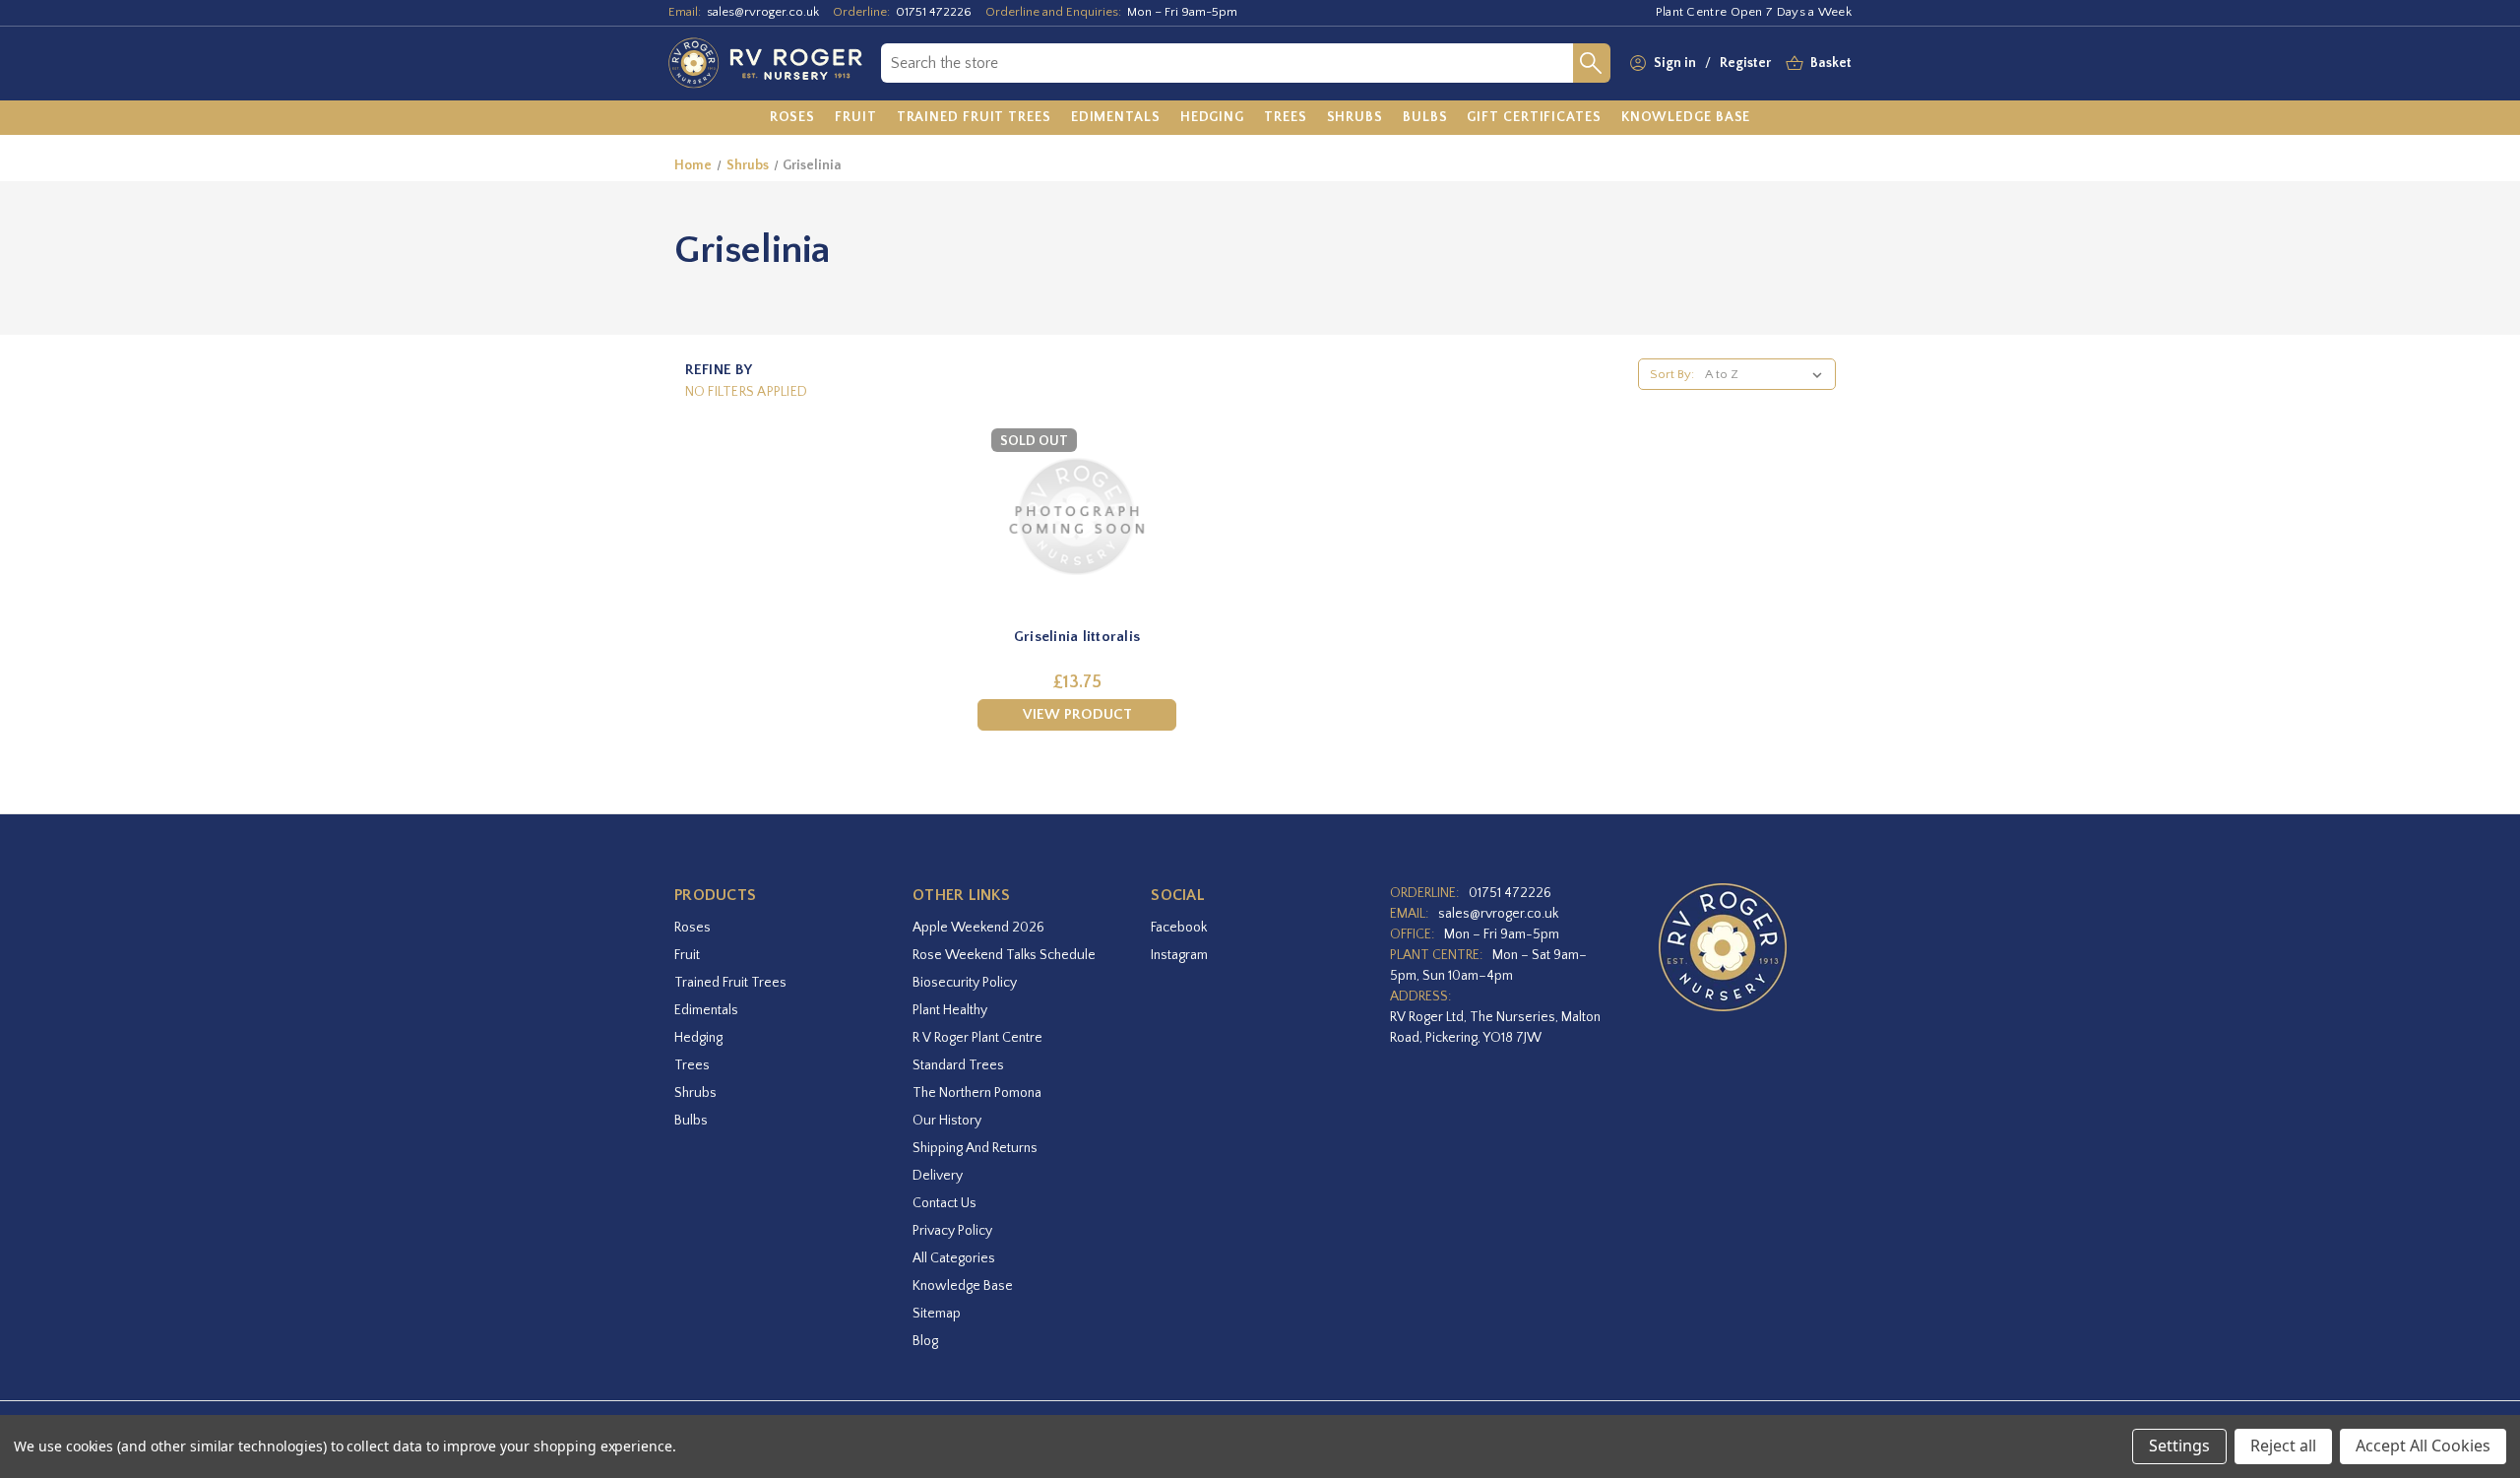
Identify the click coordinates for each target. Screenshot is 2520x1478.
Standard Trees (958, 1065)
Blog (925, 1341)
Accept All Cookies (2423, 1446)
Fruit (687, 955)
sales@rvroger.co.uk (763, 12)
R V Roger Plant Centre (977, 1038)
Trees (692, 1065)
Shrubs (695, 1093)
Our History (947, 1121)
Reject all (2283, 1446)
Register (1745, 63)
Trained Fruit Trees (730, 983)
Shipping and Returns (975, 1148)
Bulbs (691, 1121)
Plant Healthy (950, 1010)
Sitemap (937, 1314)
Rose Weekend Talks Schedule (1004, 955)
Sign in (1675, 63)
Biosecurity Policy (965, 983)
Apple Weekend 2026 (978, 928)
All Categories (954, 1258)
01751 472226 (934, 12)
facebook (1179, 928)
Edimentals (706, 1010)
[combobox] (1227, 63)
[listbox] (1767, 374)
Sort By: (1672, 374)
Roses (693, 928)
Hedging (698, 1038)
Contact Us (945, 1203)
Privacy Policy (952, 1231)
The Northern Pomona (977, 1093)
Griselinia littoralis (1077, 637)
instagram (1179, 955)
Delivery (938, 1176)
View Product (1077, 714)
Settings (2179, 1446)
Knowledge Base (963, 1286)
